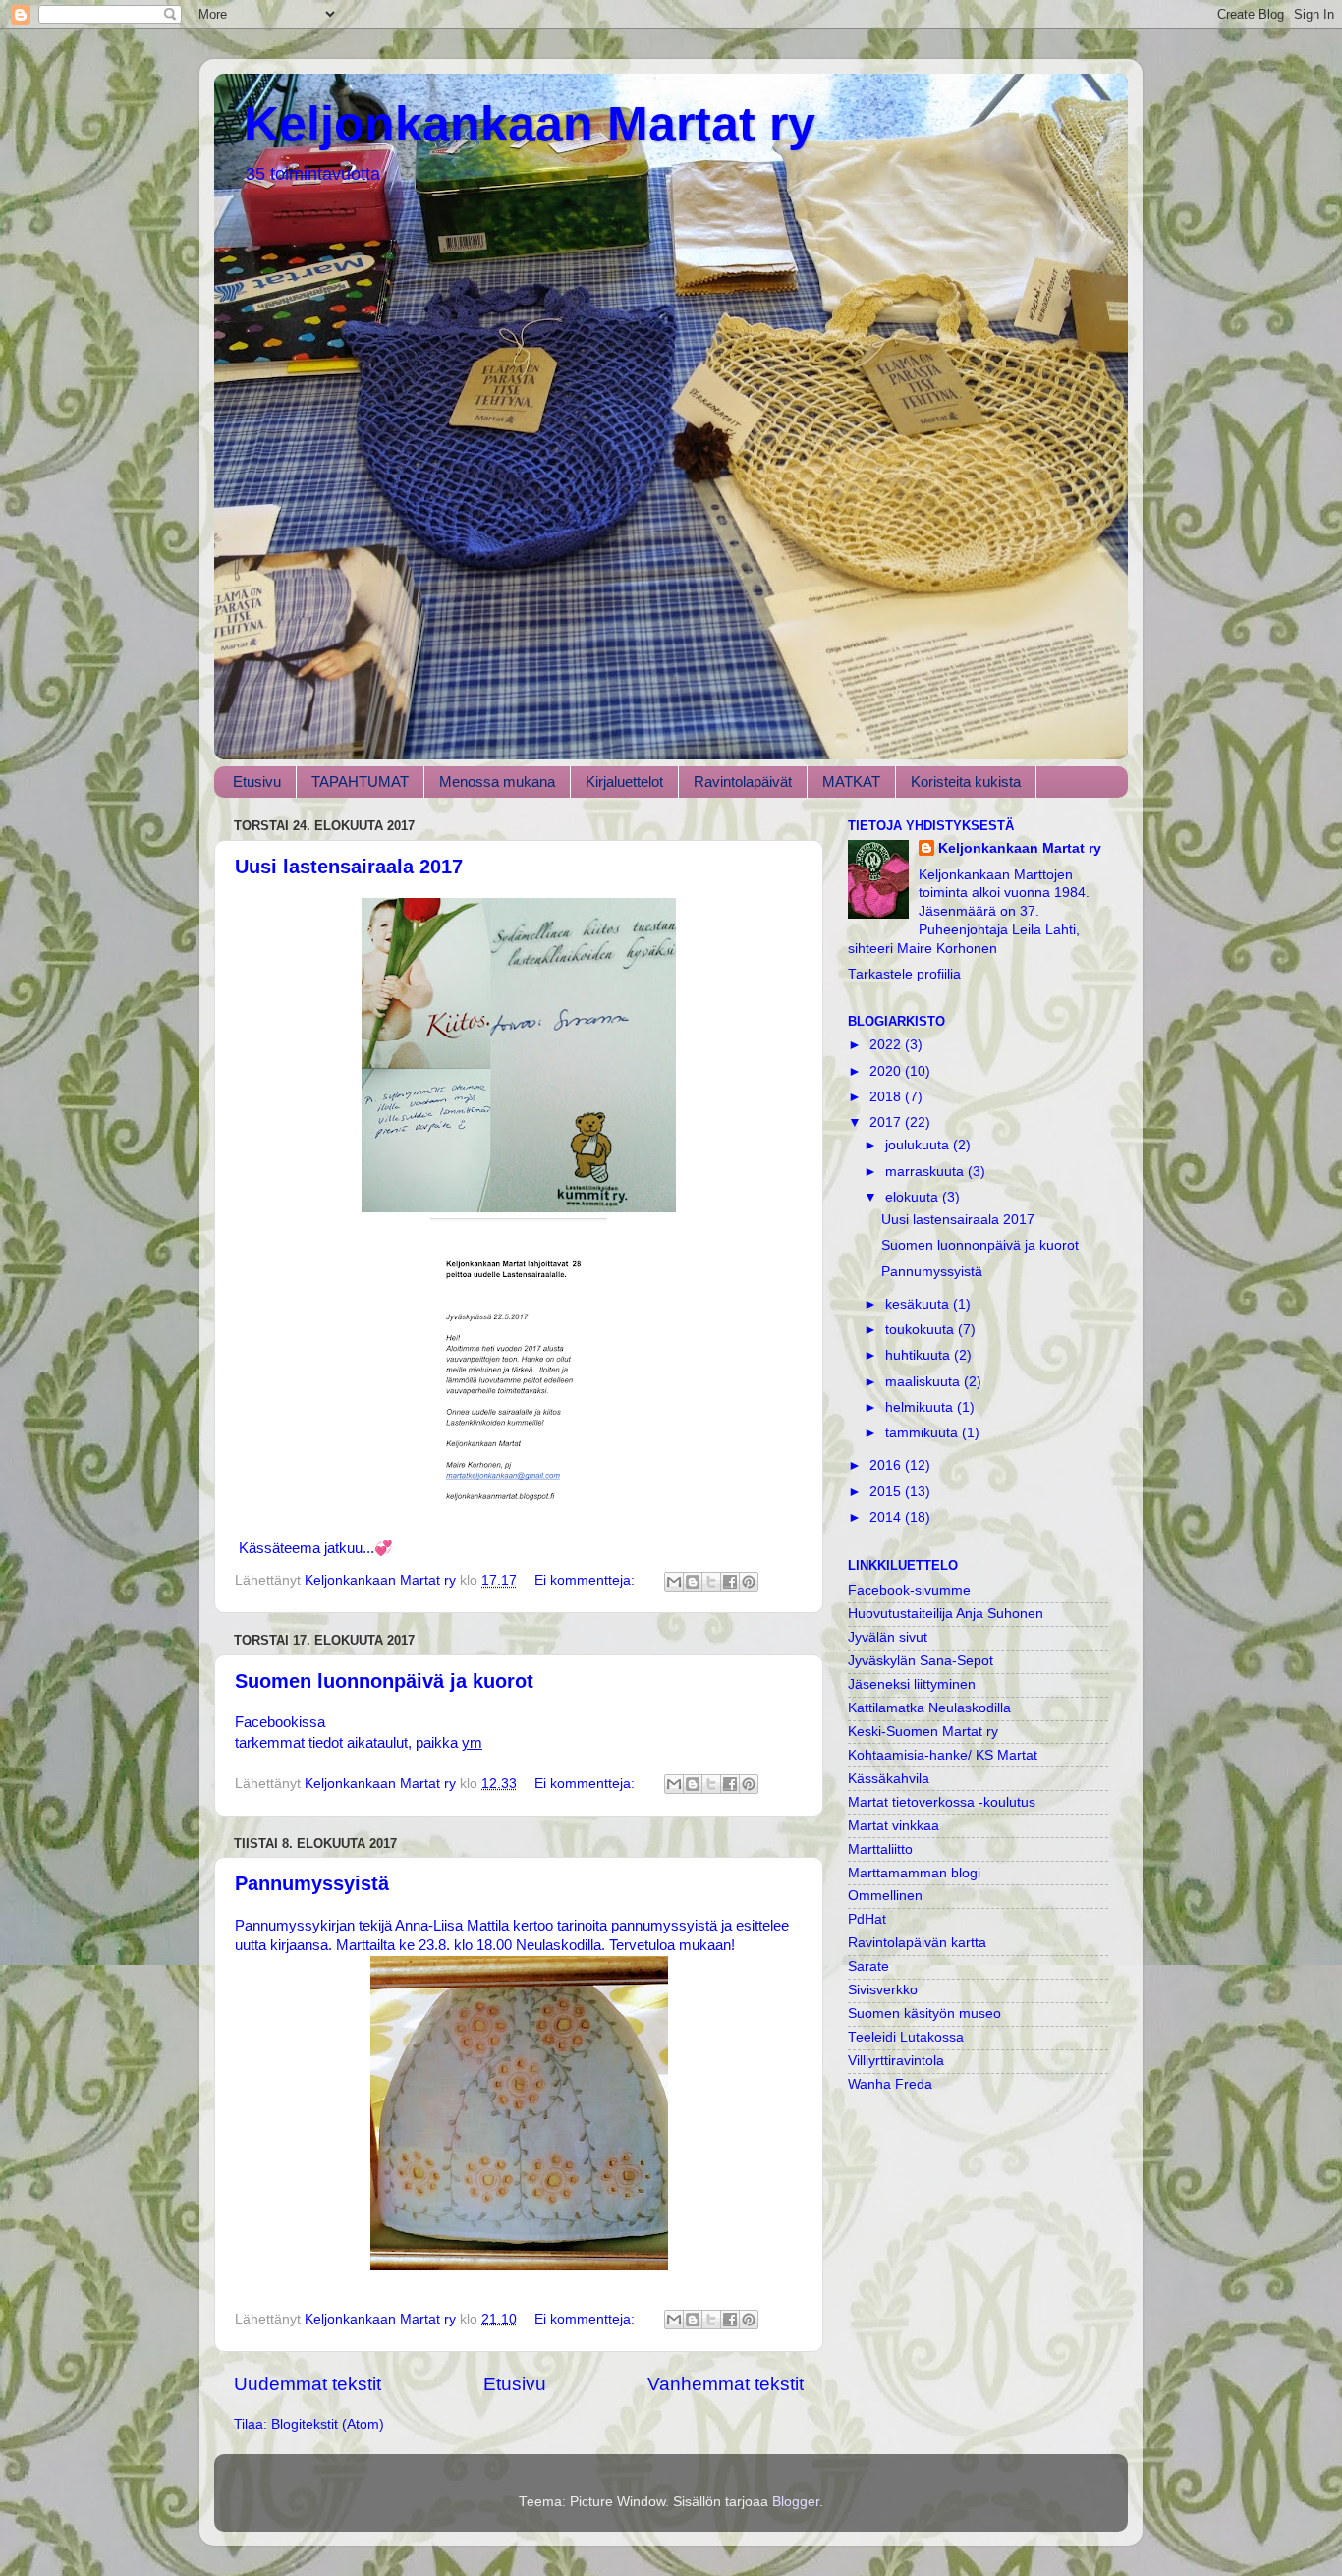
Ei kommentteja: (587, 1580)
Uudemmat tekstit (308, 2384)
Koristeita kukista (966, 782)
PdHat (867, 1919)
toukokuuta (922, 1330)
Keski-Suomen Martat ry (923, 1732)
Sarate (868, 1966)
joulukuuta (919, 1145)
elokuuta (914, 1197)
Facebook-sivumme (909, 1590)
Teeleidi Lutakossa (906, 2037)
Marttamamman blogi (914, 1873)
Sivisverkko (883, 1990)
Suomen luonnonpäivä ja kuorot (384, 1681)
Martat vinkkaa (894, 1826)
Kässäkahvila (889, 1779)
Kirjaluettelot (624, 782)
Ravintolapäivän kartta (917, 1943)
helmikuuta (921, 1407)
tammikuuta (923, 1433)
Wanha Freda (890, 2084)
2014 (887, 1517)
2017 (887, 1122)
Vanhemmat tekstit (726, 2384)
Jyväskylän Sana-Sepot (921, 1661)
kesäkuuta (919, 1304)
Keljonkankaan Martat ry (530, 124)
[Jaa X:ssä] (711, 1582)
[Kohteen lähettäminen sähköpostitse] (674, 1582)
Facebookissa (280, 1722)
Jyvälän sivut (888, 1637)
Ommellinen (885, 1896)
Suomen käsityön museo (924, 2014)
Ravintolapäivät (743, 782)
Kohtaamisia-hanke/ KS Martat (943, 1755)
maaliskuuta (924, 1382)
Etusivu (257, 782)
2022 (887, 1045)
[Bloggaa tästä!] (693, 1582)
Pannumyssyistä (312, 1883)
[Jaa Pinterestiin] (749, 1582)
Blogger (796, 2502)
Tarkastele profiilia (904, 974)
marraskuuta (926, 1172)
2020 (887, 1071)
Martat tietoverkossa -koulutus (942, 1802)
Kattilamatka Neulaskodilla (929, 1708)
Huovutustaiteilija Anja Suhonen (946, 1614)
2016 (887, 1465)
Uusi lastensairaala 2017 (349, 867)
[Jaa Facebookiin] (730, 1582)
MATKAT (851, 782)
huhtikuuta (920, 1355)
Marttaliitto (880, 1849)
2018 (887, 1097)
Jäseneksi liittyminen (912, 1684)
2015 (887, 1492)
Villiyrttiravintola (896, 2061)
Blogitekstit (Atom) (328, 2424)
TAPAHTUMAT (360, 782)
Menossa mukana (497, 782)
